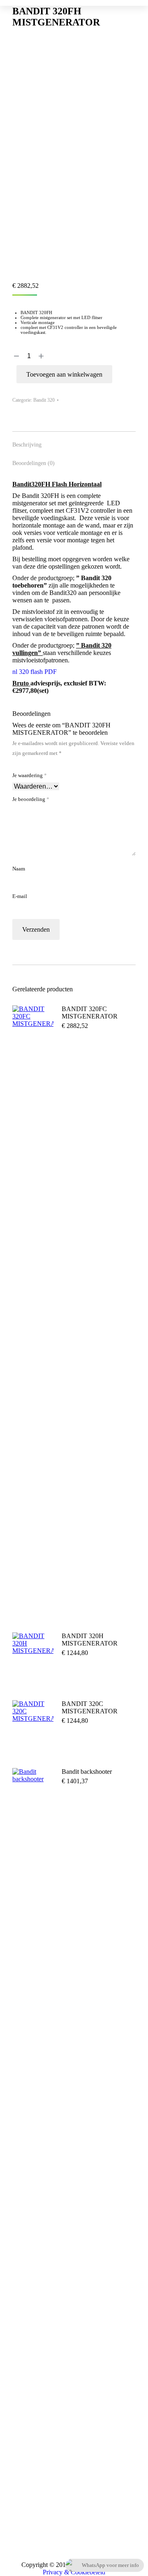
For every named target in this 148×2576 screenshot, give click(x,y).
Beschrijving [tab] (27, 445)
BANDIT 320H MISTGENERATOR (90, 1640)
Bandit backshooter (87, 1772)
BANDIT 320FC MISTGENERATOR (90, 1013)
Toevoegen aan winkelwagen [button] (85, 1051)
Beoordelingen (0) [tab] (34, 463)
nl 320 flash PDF (35, 672)
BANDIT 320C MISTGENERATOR (90, 1707)
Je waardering (30, 775)
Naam (19, 869)
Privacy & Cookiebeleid (74, 2572)
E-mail (20, 896)
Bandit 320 (44, 400)
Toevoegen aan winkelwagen (64, 374)
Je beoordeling (31, 799)
